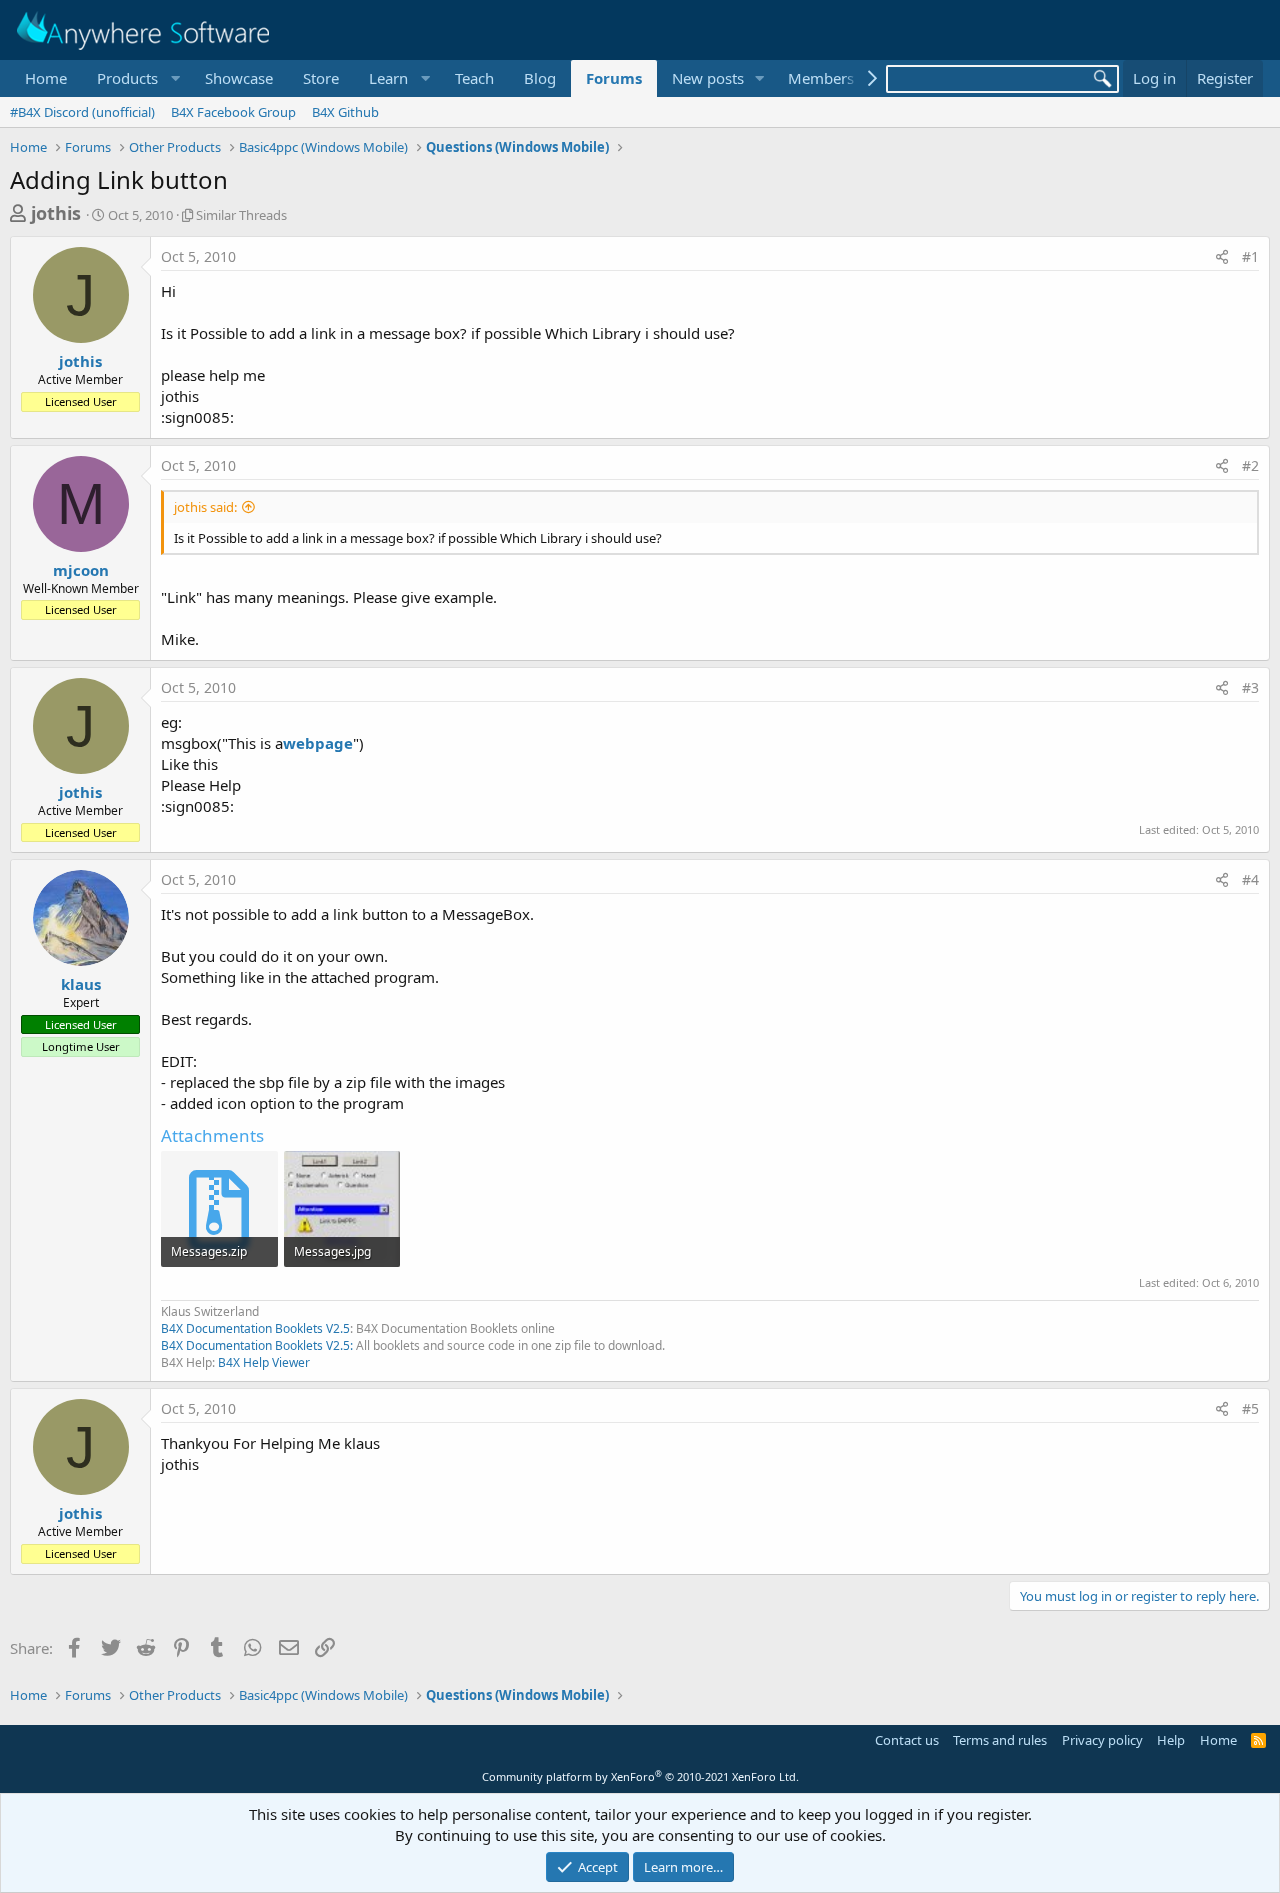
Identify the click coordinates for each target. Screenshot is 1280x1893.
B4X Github (345, 112)
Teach (474, 78)
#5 (1250, 1408)
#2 (1250, 465)
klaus (81, 984)
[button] (136, 78)
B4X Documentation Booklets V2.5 (255, 1328)
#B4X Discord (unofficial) (82, 112)
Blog (540, 78)
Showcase (239, 78)
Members (821, 78)
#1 (1250, 256)
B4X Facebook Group (233, 112)
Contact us (907, 1740)
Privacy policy (1102, 1740)
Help (1171, 1740)
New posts (708, 78)
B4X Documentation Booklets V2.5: (257, 1345)
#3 (1250, 687)
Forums (614, 78)
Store (321, 78)
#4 (1250, 879)
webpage (318, 743)
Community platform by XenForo (640, 1776)
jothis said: (205, 507)
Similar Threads (241, 215)
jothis (56, 213)
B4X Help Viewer (264, 1362)
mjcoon (81, 570)
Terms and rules (1000, 1740)
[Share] (1222, 257)
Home (46, 78)
